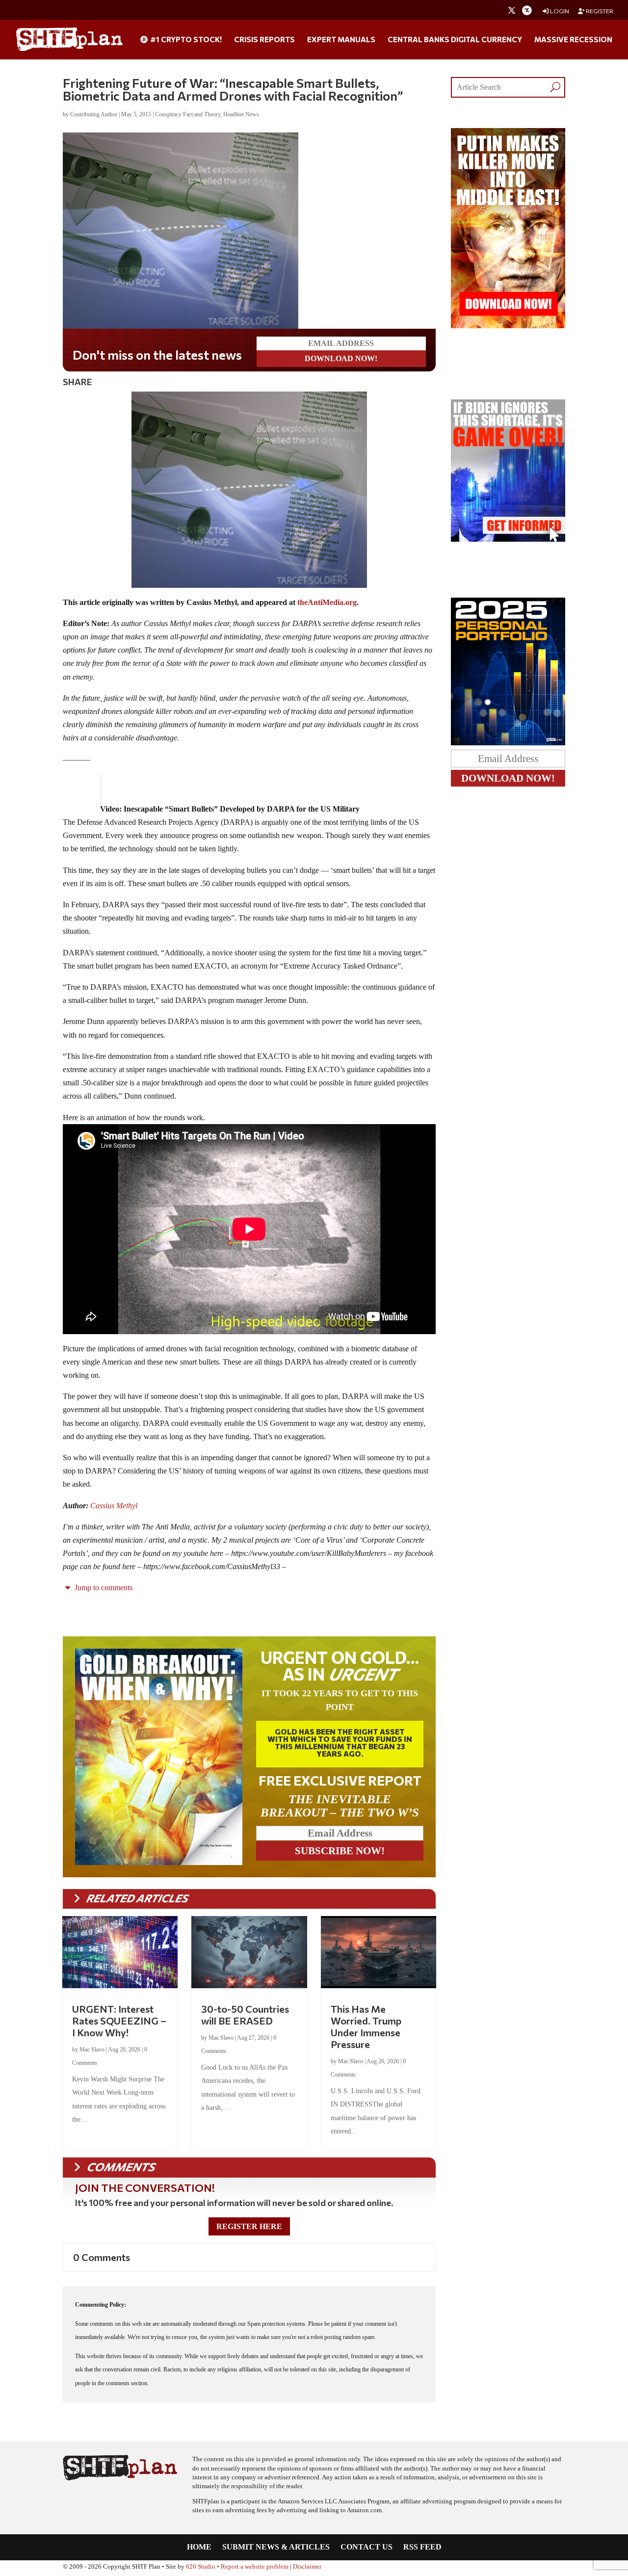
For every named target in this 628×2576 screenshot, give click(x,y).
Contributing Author (94, 114)
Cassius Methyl (114, 1506)
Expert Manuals (341, 40)
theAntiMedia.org (327, 602)
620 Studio (201, 2567)
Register (599, 11)
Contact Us (366, 2547)
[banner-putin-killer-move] (508, 326)
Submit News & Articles (276, 2547)
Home (199, 2547)
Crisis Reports (264, 40)
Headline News (241, 114)
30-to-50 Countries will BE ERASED (245, 2015)
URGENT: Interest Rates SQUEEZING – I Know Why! (119, 2021)
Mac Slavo (92, 2050)
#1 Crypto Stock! (185, 40)
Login (559, 11)
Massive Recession (573, 40)
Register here (249, 2226)
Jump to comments (103, 1588)
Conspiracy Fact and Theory (188, 114)
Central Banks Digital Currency (455, 40)
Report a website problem (255, 2567)
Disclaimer (307, 2567)
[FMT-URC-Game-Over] (508, 539)
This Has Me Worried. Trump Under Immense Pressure (366, 2026)
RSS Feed (422, 2547)
